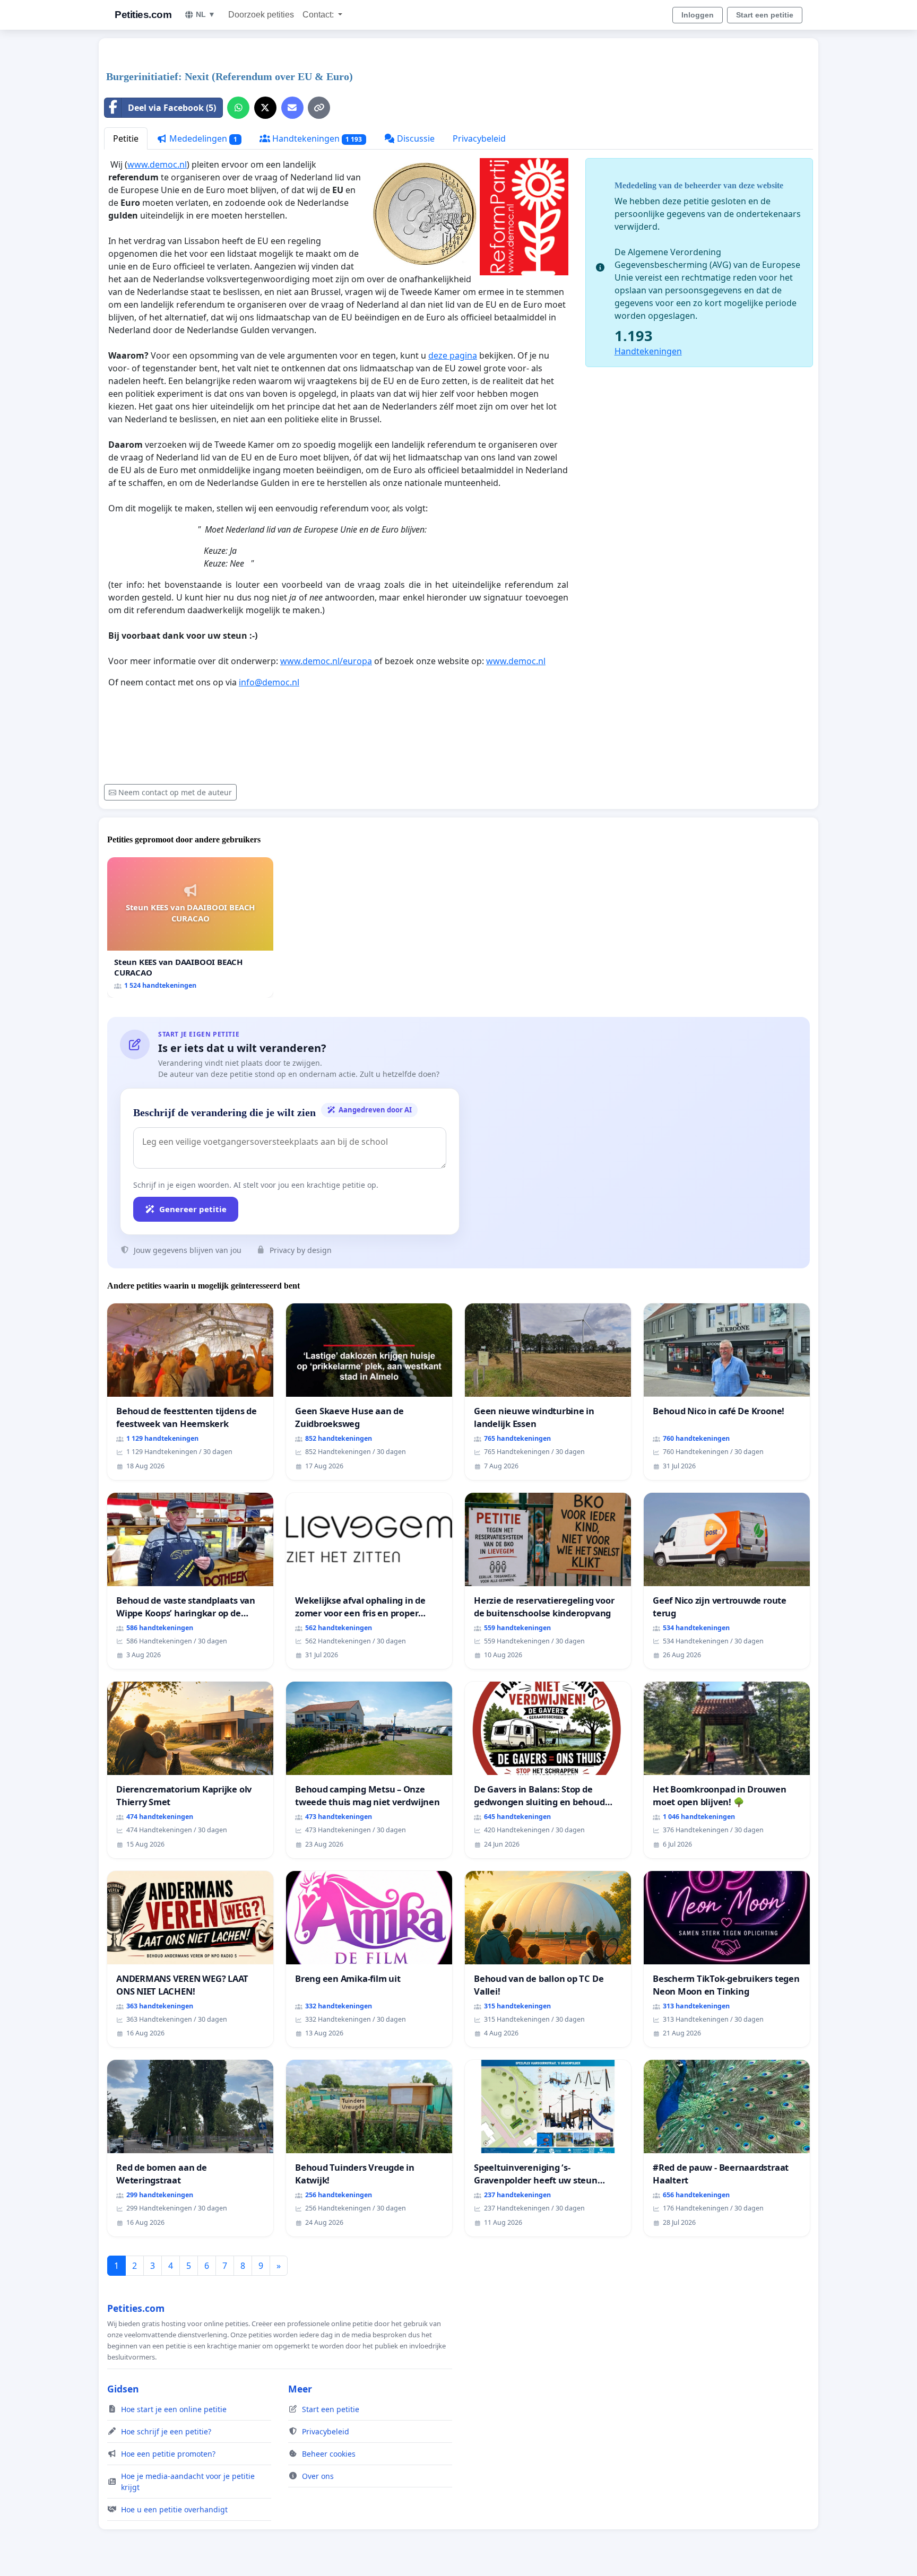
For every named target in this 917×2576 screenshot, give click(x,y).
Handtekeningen (316, 138)
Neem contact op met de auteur (175, 792)
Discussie (415, 138)
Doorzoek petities (261, 15)
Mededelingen (202, 138)
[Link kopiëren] (319, 108)
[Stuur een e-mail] (292, 108)
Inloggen (698, 15)
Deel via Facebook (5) (172, 108)
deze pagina (453, 355)
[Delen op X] (265, 108)
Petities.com (143, 15)
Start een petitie (765, 15)
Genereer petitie (193, 1209)
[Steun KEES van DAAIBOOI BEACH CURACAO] (190, 928)
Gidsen (123, 2389)
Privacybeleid (479, 138)
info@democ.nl (269, 682)
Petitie (126, 138)
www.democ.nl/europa (326, 661)
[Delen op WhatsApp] (238, 108)
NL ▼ (206, 14)
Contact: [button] (319, 15)
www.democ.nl (157, 164)
